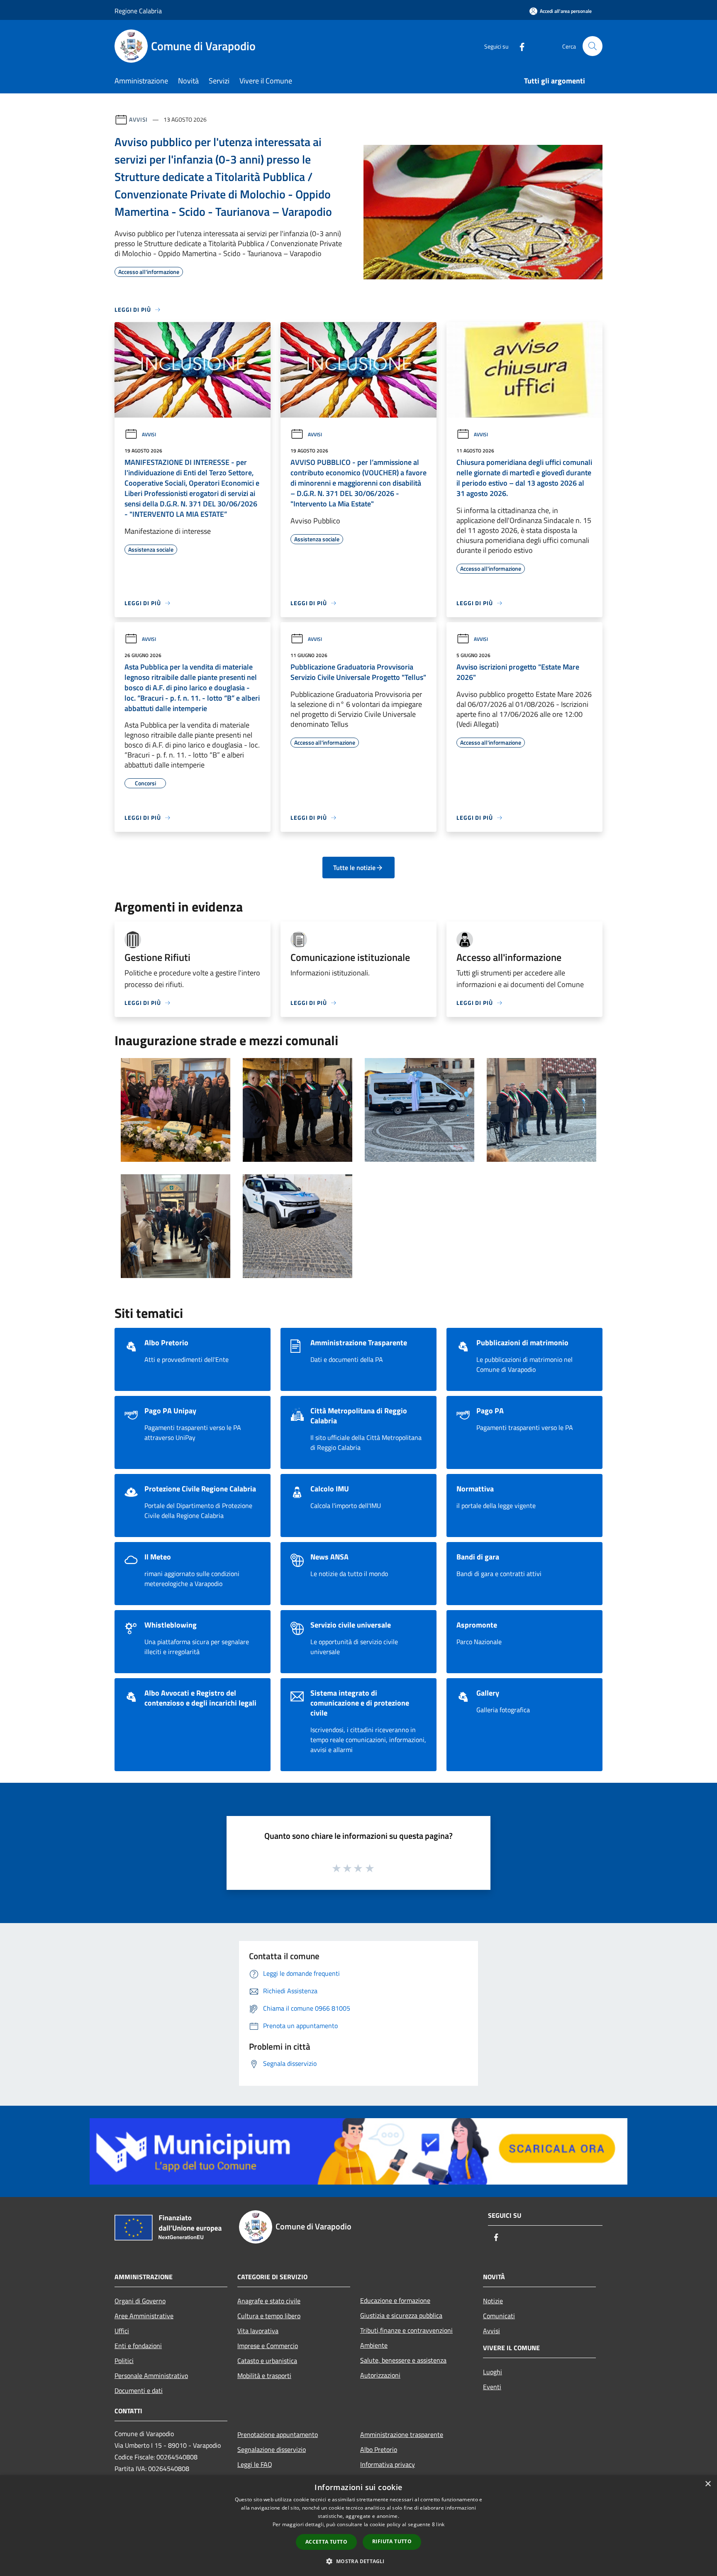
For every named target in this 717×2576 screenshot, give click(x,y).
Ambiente (374, 2345)
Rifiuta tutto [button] (392, 2541)
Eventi (492, 2387)
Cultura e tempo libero (269, 2316)
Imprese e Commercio (268, 2346)
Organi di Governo (140, 2301)
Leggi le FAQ (255, 2464)
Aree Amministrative (144, 2316)
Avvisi (138, 119)
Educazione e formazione (395, 2300)
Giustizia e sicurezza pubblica (401, 2315)
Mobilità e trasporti (264, 2376)
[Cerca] (593, 46)
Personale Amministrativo (151, 2376)
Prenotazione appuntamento (278, 2434)
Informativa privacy (388, 2464)
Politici (124, 2361)
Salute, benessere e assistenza (403, 2360)
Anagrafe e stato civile (269, 2301)
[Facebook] (519, 46)
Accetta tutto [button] (326, 2542)
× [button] (708, 2484)
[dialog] (358, 2526)
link (440, 2524)
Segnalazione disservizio (272, 2449)
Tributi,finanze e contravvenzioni (406, 2330)
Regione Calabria (138, 11)
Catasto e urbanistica (267, 2361)
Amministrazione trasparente (402, 2434)
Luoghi (493, 2372)
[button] (358, 2561)
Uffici (122, 2331)
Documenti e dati (139, 2390)
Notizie (493, 2301)
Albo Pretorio (379, 2449)
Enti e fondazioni (138, 2346)
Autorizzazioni (380, 2375)
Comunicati (499, 2316)
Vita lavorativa (258, 2331)
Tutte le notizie (354, 868)
